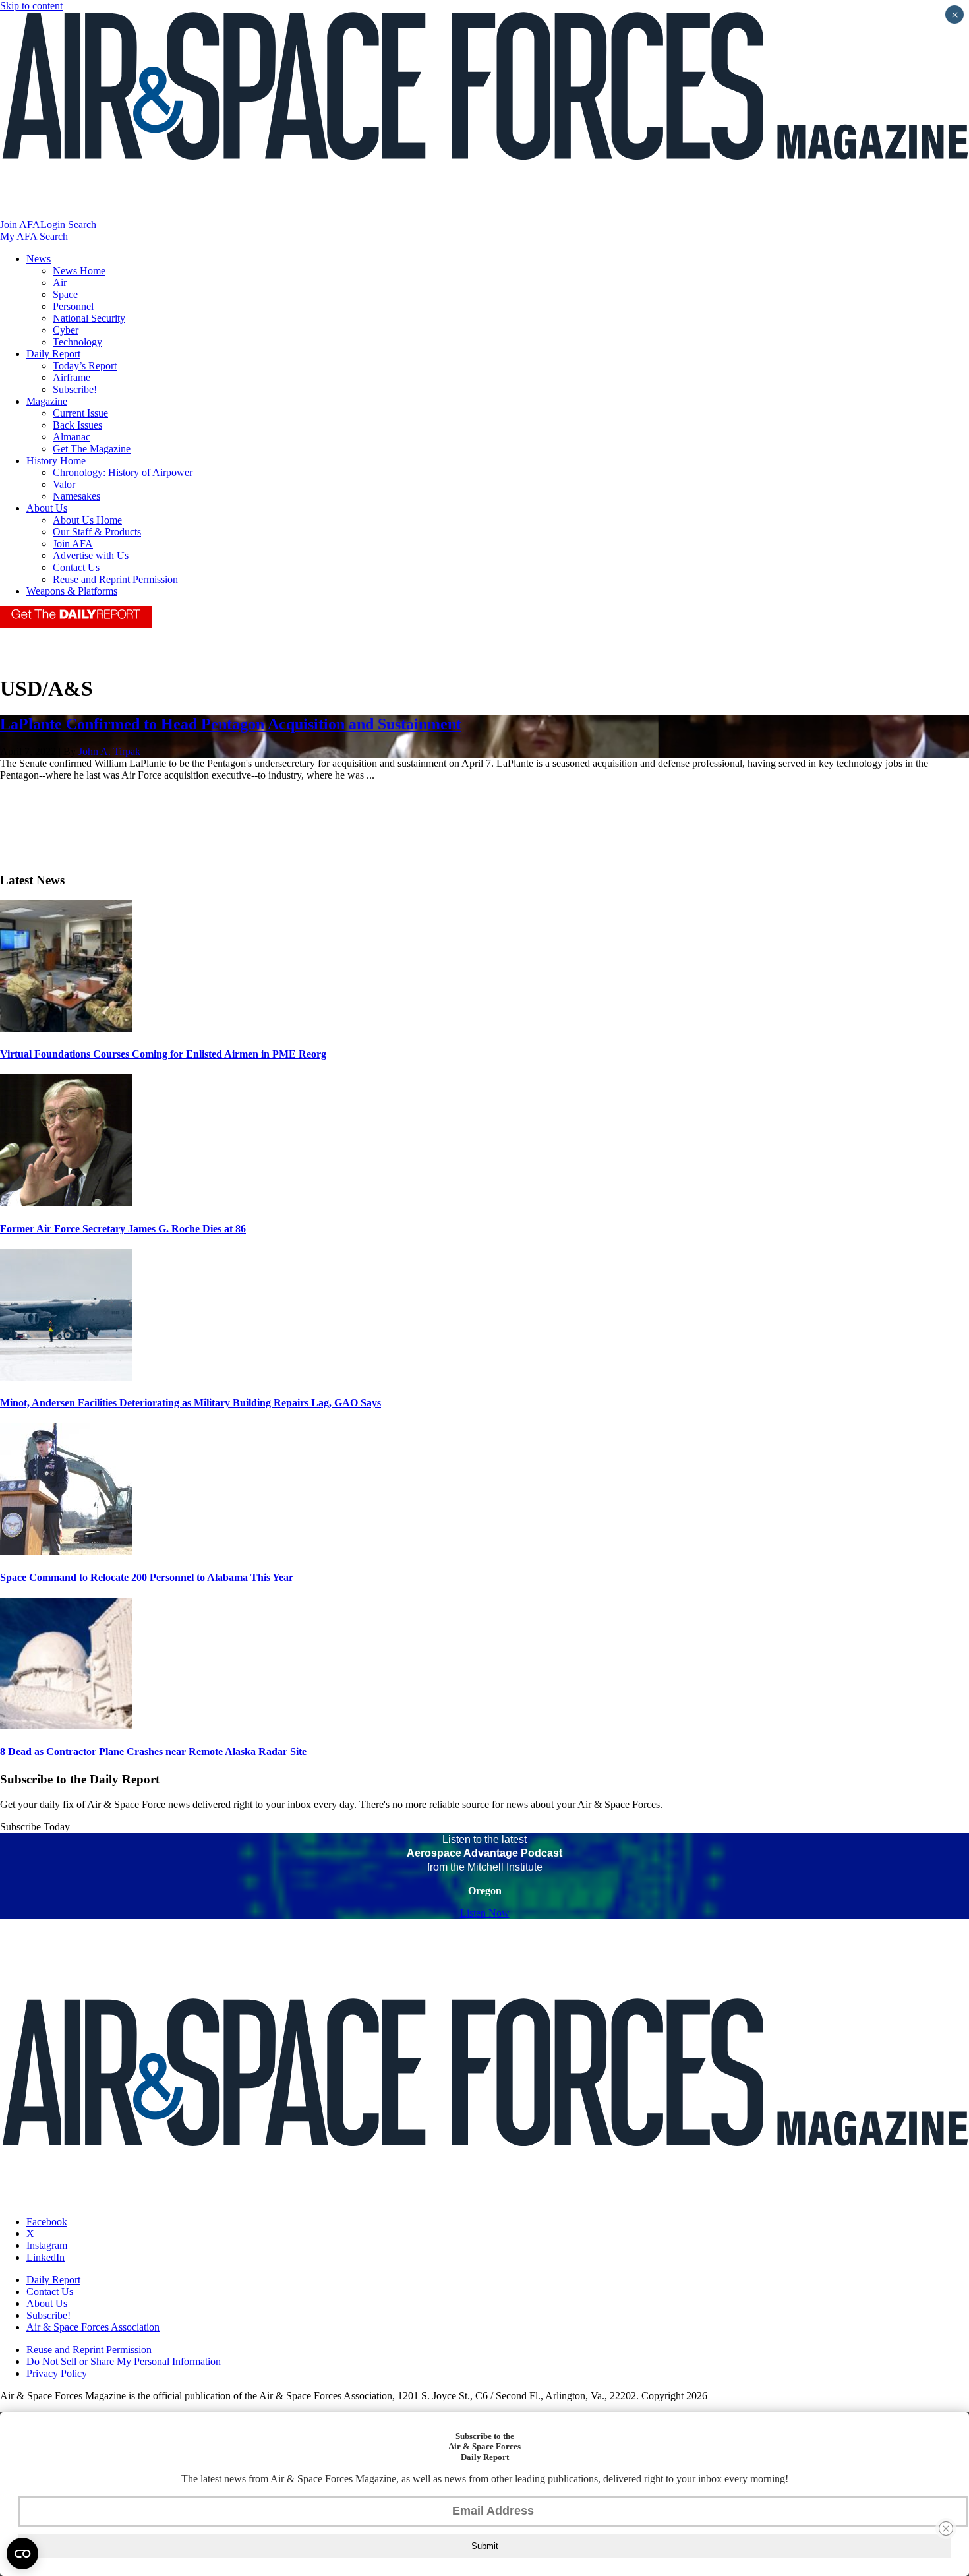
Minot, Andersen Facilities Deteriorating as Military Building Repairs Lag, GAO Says (191, 1403)
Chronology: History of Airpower (123, 472)
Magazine (47, 401)
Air (60, 283)
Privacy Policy (57, 2373)
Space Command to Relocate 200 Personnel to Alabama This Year (147, 1577)
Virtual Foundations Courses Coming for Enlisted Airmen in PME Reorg (163, 1054)
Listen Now (485, 1913)
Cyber (66, 330)
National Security (89, 318)
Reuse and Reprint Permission (115, 579)
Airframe (72, 377)
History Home (56, 461)
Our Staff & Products (97, 532)
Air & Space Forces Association (93, 2327)
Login (53, 225)
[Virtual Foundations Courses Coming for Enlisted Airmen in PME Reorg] (66, 1028)
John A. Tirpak (109, 751)
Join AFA (20, 225)
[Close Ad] (946, 2529)
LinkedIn (45, 2257)
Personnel (73, 306)
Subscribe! (75, 389)
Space (65, 294)
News (39, 259)
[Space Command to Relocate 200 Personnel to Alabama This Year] (66, 1552)
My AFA (18, 236)
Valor (64, 484)
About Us (47, 508)
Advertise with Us (91, 555)
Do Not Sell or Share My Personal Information (124, 2361)
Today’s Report (85, 366)
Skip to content (31, 6)
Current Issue (80, 413)
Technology (77, 342)
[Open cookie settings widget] (22, 2554)
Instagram (47, 2245)
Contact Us (76, 567)
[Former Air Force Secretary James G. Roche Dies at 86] (66, 1202)
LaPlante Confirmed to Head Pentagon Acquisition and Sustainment (231, 724)
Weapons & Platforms (72, 591)
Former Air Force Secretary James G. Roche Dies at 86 (123, 1229)
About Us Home (87, 520)
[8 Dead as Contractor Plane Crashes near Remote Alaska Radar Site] (66, 1726)
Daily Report (53, 354)
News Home (79, 271)
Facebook (47, 2222)
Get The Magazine (92, 449)
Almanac (72, 437)
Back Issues (77, 425)
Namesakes (76, 496)
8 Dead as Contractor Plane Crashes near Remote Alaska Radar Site (153, 1752)
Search (82, 225)
